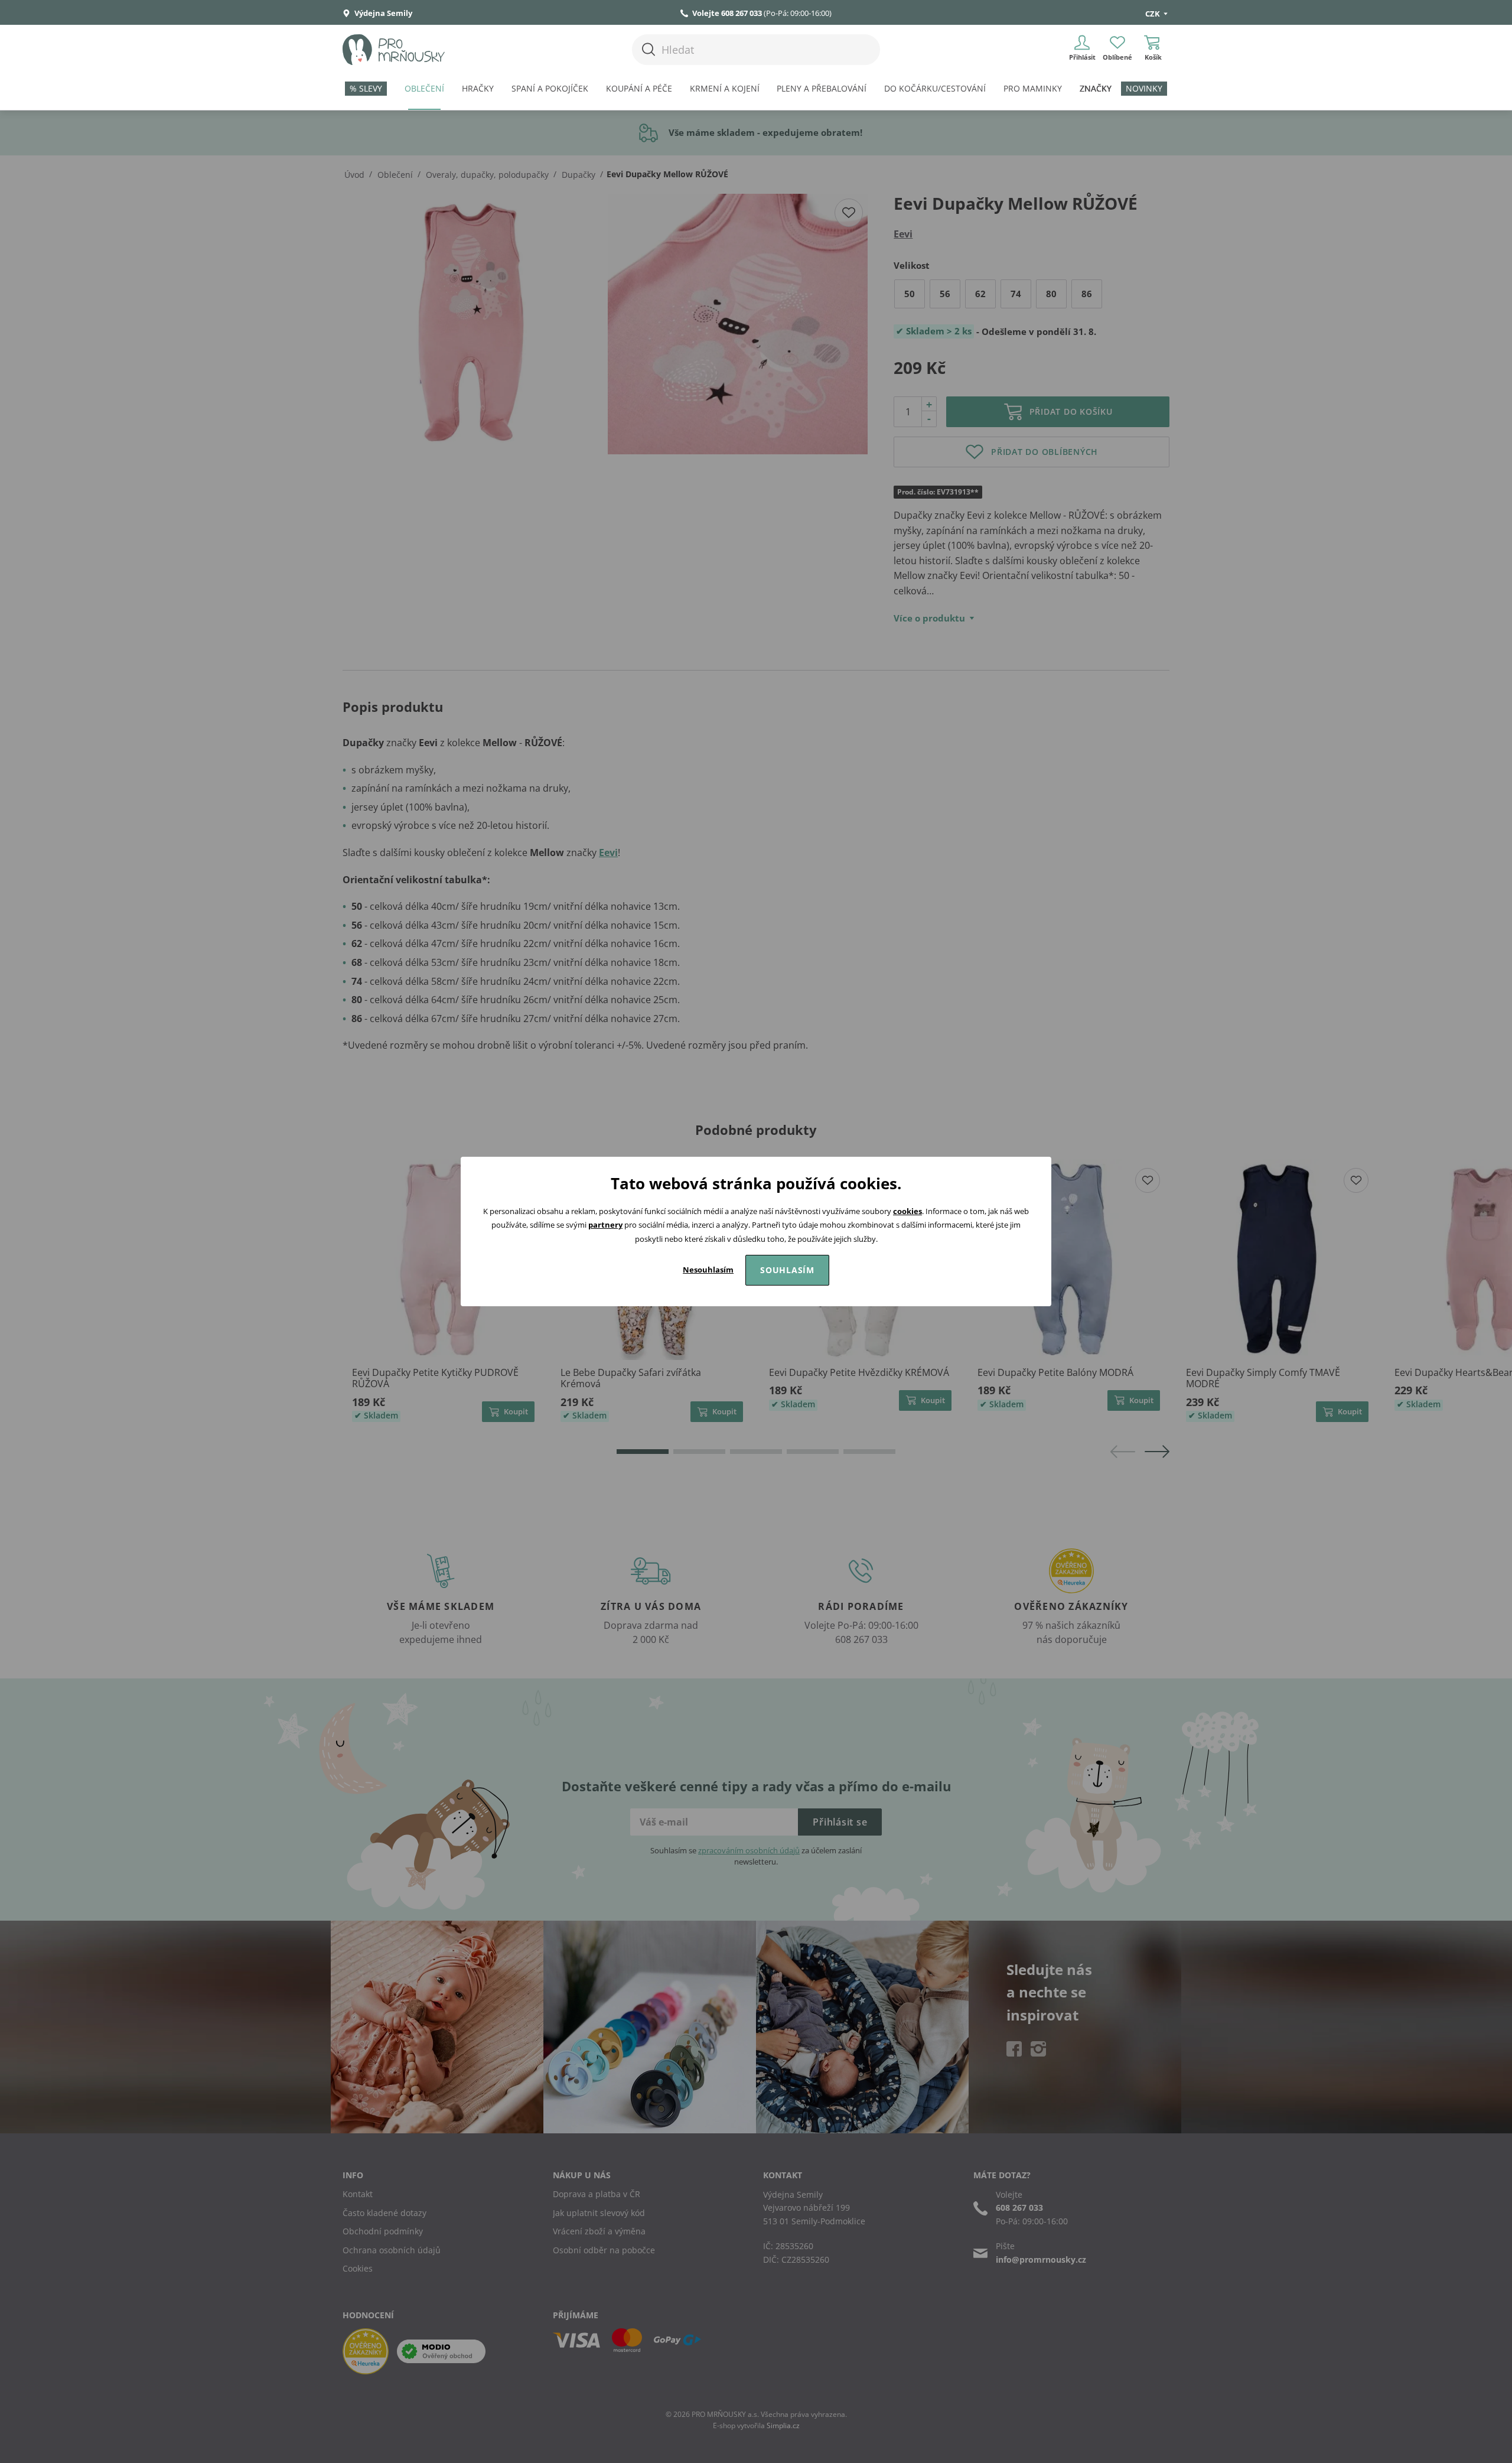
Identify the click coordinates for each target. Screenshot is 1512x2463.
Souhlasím (787, 1270)
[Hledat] (649, 49)
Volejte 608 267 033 (727, 13)
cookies (907, 1211)
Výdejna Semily (382, 13)
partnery (605, 1225)
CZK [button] (1153, 14)
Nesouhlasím (708, 1270)
